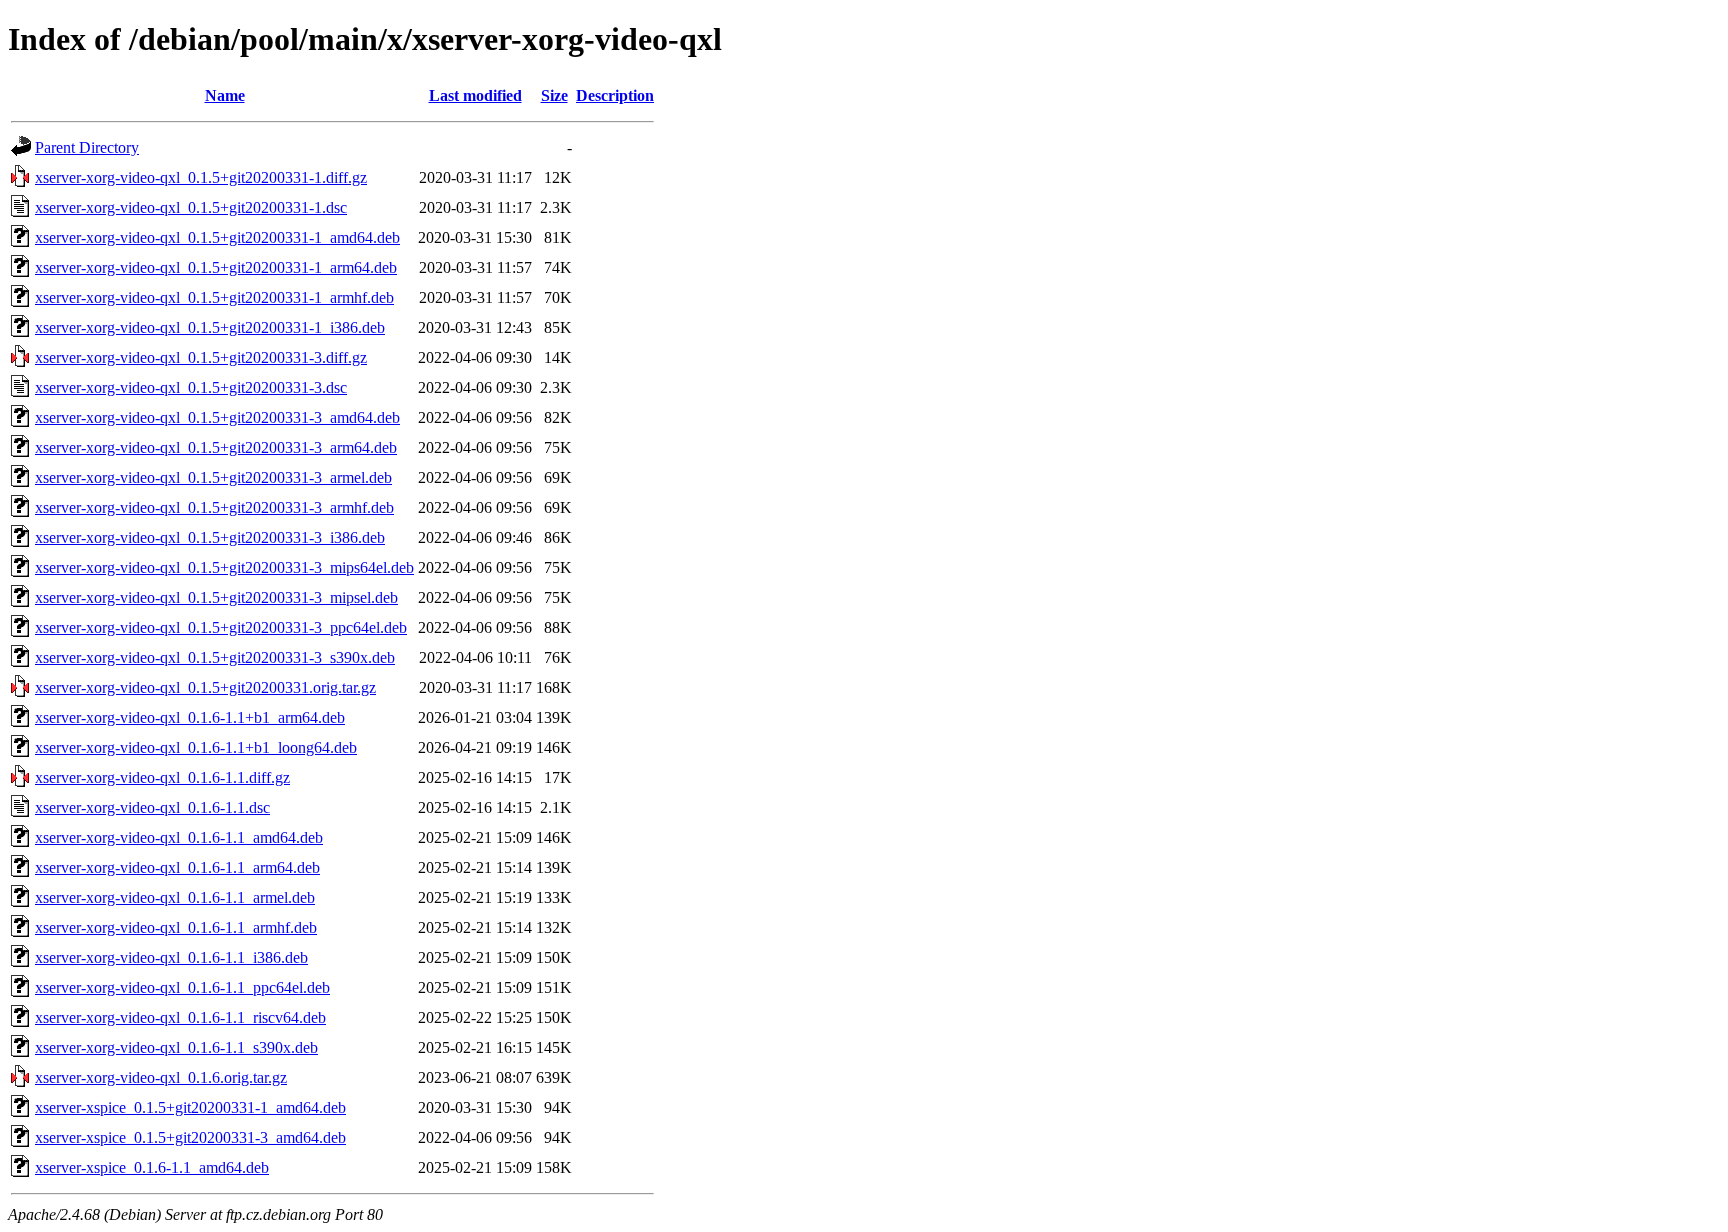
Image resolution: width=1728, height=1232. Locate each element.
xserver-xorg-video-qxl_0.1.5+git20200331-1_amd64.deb (217, 237)
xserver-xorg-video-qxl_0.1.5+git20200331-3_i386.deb (210, 537)
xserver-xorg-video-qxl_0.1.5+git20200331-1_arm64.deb (216, 267)
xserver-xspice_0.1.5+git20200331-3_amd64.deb (190, 1137)
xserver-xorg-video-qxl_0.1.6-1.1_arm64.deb (177, 867)
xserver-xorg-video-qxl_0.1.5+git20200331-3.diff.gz (201, 357)
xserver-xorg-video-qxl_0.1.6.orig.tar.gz (161, 1077)
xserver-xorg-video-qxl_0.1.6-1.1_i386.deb (171, 957)
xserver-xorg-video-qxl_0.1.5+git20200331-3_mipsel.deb (216, 597)
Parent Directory (87, 147)
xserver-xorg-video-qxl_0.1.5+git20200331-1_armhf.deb (214, 297)
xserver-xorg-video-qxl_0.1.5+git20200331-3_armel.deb (213, 477)
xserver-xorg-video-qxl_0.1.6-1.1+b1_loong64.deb (196, 747)
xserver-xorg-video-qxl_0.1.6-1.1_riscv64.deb (180, 1017)
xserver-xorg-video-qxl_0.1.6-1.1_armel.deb (175, 897)
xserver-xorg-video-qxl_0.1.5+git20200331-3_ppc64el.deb (221, 627)
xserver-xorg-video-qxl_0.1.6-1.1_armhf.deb (176, 927)
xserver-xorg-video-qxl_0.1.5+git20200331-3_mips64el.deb (224, 567)
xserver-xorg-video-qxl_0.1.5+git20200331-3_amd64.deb (217, 417)
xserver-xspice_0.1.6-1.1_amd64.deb (152, 1167)
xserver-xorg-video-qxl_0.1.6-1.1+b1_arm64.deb (190, 717)
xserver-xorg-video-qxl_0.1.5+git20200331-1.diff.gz (201, 177)
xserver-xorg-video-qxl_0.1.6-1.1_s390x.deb (176, 1047)
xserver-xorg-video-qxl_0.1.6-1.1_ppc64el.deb (182, 987)
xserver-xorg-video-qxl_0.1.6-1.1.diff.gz (162, 777)
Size (554, 95)
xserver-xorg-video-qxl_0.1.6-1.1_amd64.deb (179, 837)
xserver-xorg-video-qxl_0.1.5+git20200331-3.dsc (191, 387)
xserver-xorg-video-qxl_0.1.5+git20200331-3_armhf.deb (214, 507)
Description (615, 95)
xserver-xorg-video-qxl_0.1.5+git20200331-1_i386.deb (210, 327)
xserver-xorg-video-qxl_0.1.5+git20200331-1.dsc (191, 207)
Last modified (475, 95)
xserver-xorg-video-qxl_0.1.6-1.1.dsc (152, 807)
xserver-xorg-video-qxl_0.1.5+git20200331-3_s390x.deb (215, 657)
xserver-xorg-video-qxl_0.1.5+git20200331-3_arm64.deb (216, 447)
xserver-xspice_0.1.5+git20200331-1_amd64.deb (190, 1107)
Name (225, 95)
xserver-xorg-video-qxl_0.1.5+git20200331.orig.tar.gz (205, 687)
